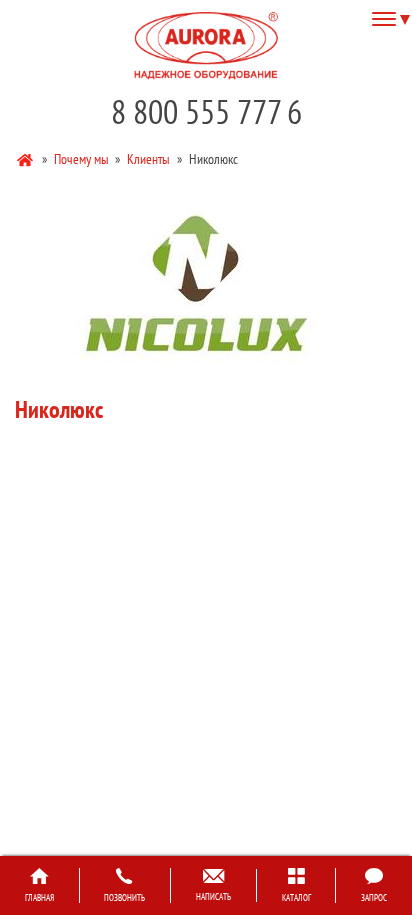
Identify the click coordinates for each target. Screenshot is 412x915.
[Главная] (26, 158)
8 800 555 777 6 (206, 111)
